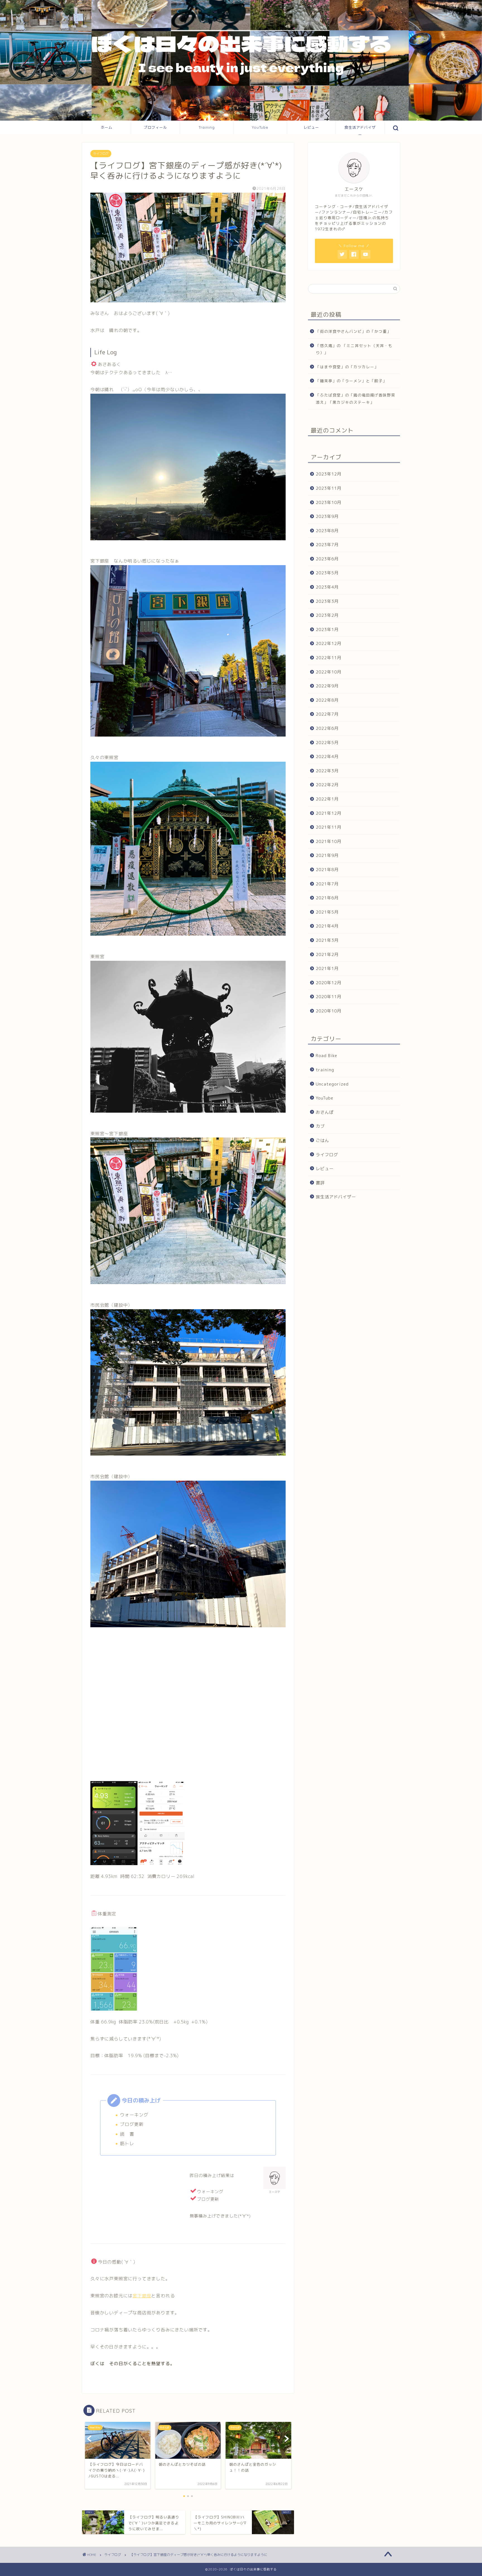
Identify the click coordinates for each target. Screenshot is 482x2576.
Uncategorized (332, 1084)
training (325, 1070)
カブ (320, 1126)
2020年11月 (329, 997)
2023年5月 (327, 573)
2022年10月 (329, 672)
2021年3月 (327, 940)
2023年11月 (329, 488)
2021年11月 (329, 827)
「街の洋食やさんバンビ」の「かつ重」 (353, 331)
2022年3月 (327, 771)
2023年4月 (327, 587)
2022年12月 (329, 643)
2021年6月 (327, 898)
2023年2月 (327, 615)
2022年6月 (327, 728)
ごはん (322, 1140)
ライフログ (101, 154)
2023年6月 (327, 559)
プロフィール (155, 127)
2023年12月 (329, 474)
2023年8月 (327, 531)
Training (207, 127)
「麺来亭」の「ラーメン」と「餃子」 (351, 381)
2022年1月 (327, 799)
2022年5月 (327, 742)
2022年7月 (327, 714)
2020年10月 (329, 1011)
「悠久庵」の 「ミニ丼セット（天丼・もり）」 (354, 349)
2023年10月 (329, 502)
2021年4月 (327, 926)
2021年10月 (329, 841)
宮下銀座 (142, 2296)
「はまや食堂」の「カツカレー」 (347, 367)
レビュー (311, 127)
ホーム (107, 127)
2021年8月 (327, 870)
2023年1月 (327, 629)
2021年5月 (327, 912)
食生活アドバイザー (360, 130)
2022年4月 (327, 757)
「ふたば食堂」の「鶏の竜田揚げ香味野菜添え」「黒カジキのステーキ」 (356, 399)
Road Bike (326, 1056)
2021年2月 (327, 954)
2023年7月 (327, 545)
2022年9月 (327, 686)
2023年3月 (327, 601)
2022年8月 (327, 700)
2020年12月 (329, 983)
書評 (320, 1183)
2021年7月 (327, 884)
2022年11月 (329, 658)
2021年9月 (327, 855)
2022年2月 (327, 785)
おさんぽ (325, 1112)
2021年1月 (327, 968)
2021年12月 (329, 813)
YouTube (260, 127)
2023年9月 (327, 516)
